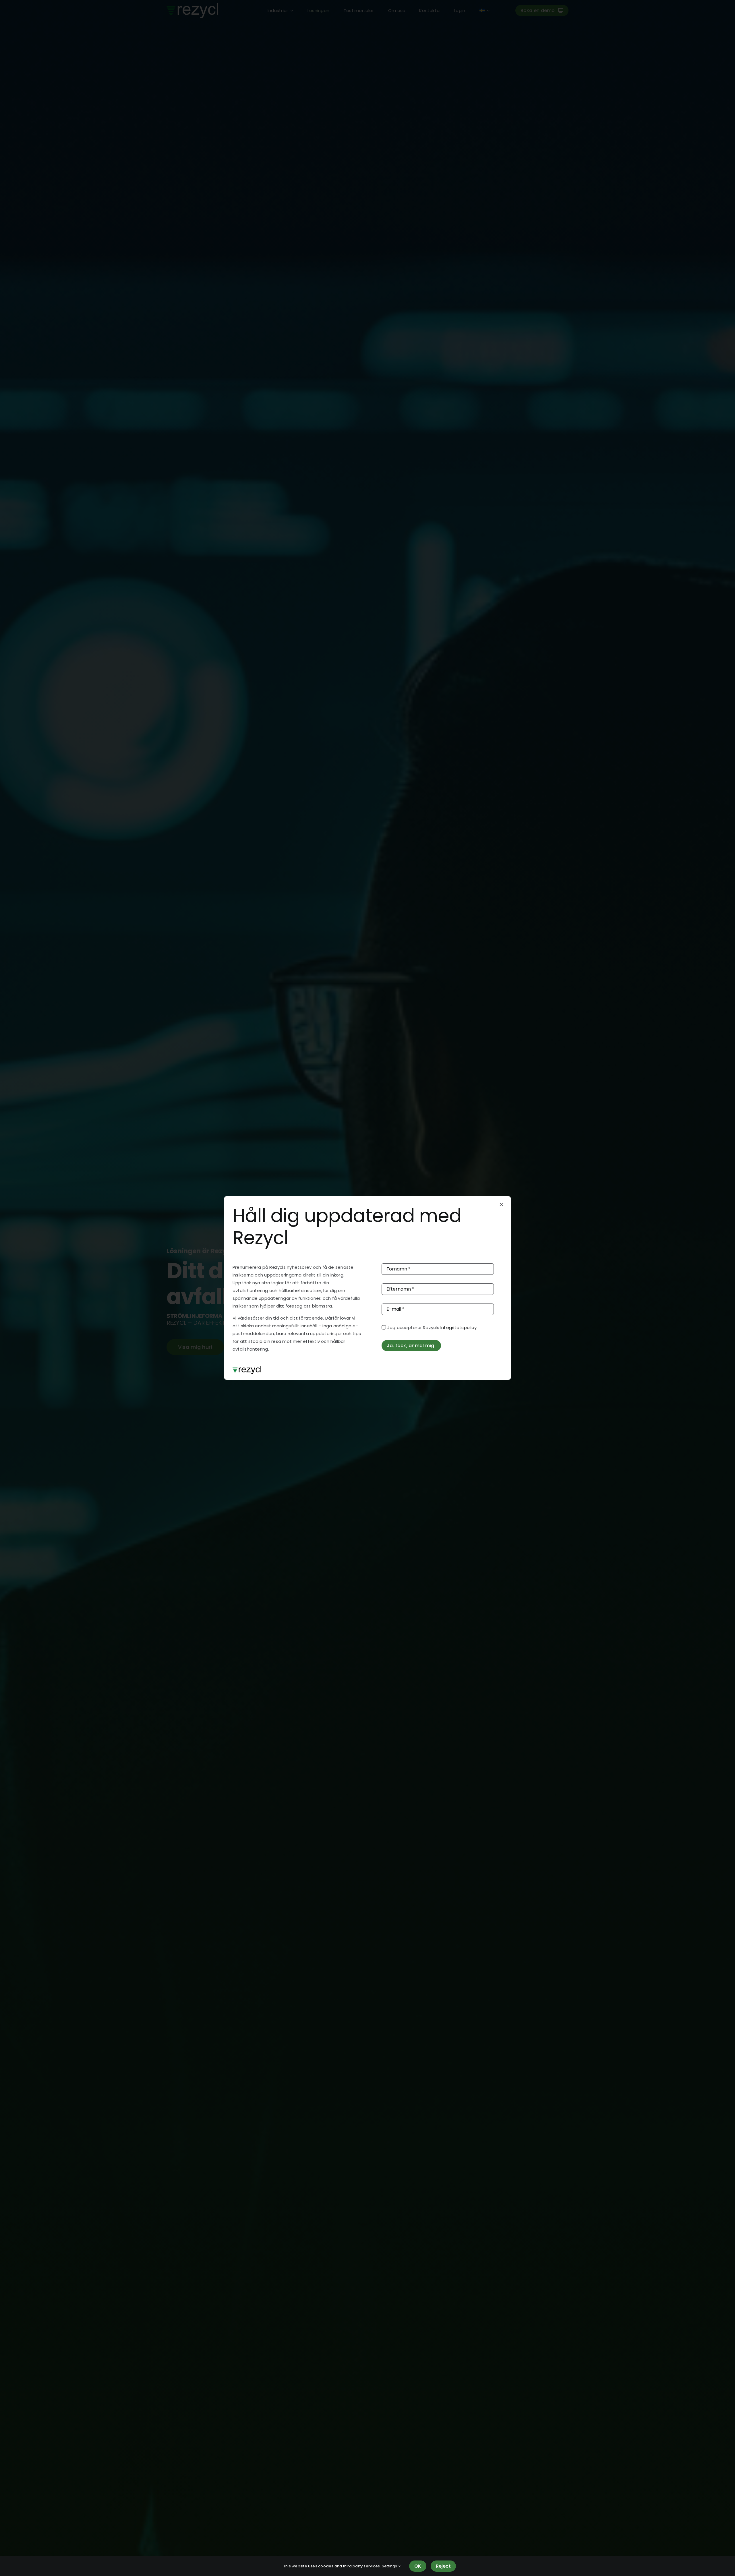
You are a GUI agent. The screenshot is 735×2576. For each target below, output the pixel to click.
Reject (443, 2566)
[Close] (501, 1204)
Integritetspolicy (459, 1327)
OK (418, 2566)
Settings (390, 2566)
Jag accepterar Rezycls (432, 1327)
